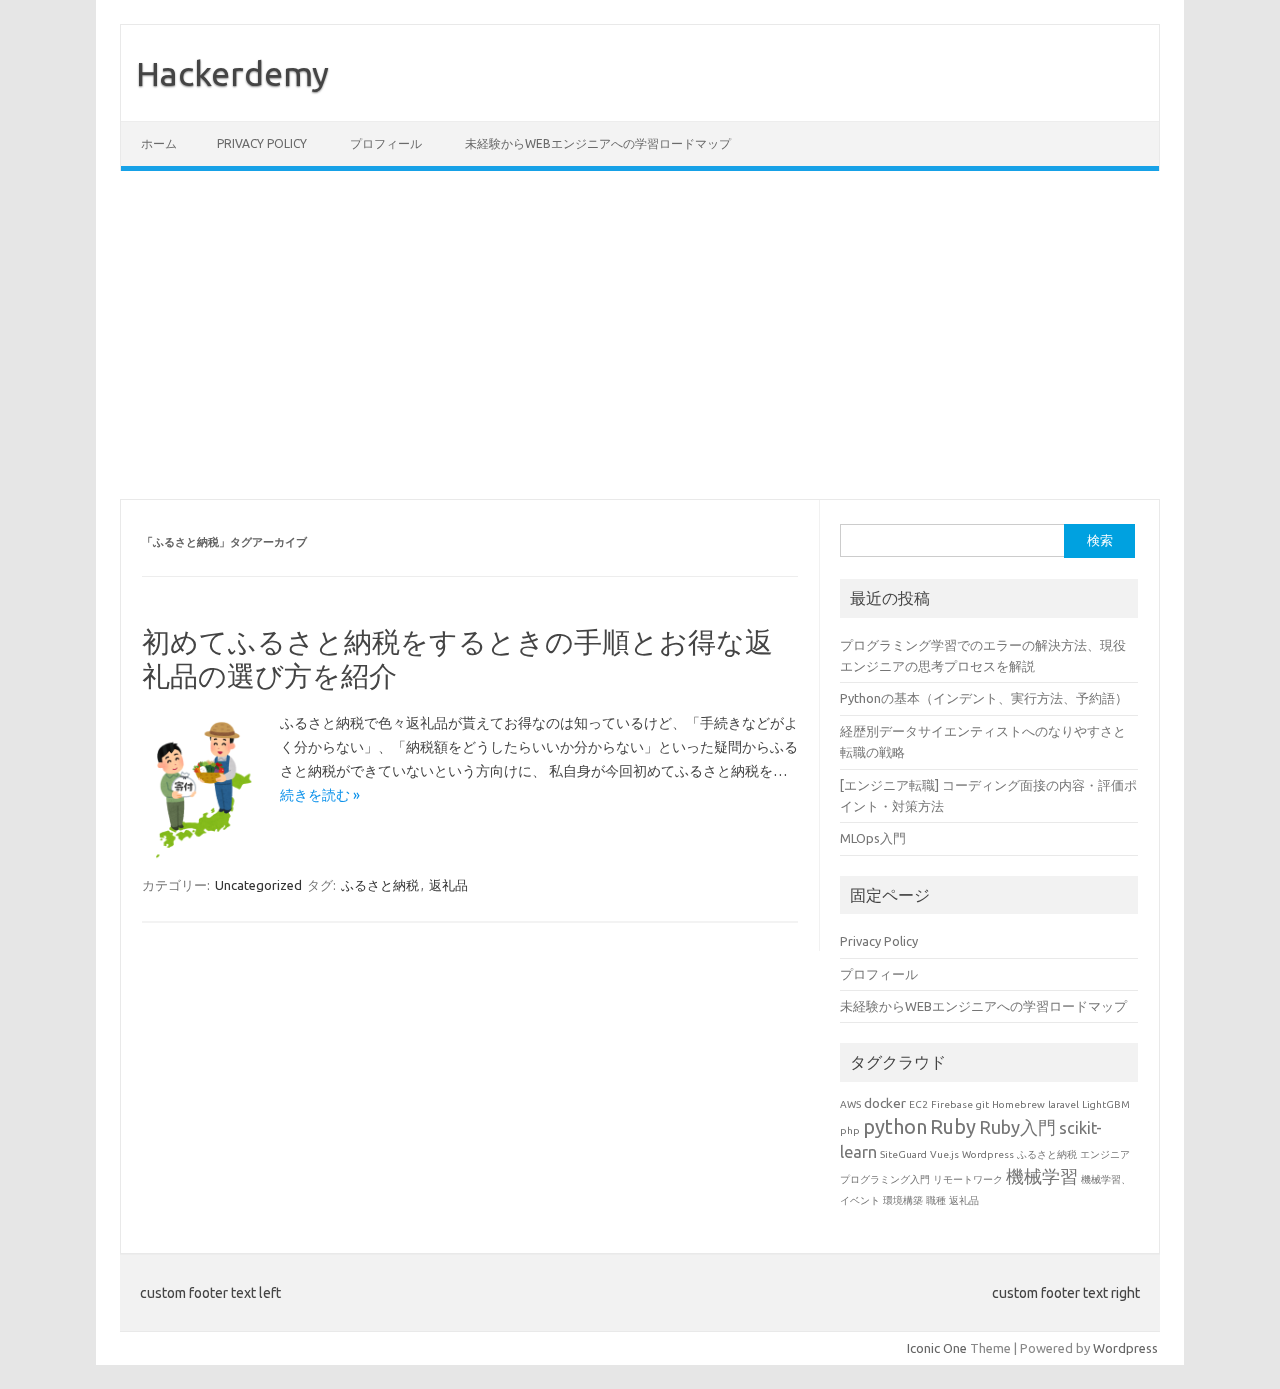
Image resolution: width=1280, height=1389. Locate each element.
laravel (1063, 1104)
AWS (850, 1104)
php (850, 1130)
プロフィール (386, 143)
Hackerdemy (232, 73)
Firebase (952, 1104)
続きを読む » (320, 795)
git (982, 1104)
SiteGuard (903, 1154)
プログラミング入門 (885, 1179)
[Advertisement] (640, 335)
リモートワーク (968, 1179)
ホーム (159, 143)
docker (885, 1103)
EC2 (918, 1104)
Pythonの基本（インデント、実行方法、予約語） (984, 698)
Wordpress (988, 1154)
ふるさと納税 (380, 885)
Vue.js (944, 1154)
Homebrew (1018, 1104)
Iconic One (937, 1348)
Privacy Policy (262, 143)
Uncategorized (258, 885)
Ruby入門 (1017, 1127)
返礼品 (448, 885)
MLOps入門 (873, 838)
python (895, 1126)
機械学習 (1042, 1176)
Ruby (953, 1126)
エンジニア (1105, 1154)
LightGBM (1106, 1104)
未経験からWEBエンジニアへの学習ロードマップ (598, 143)
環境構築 (903, 1200)
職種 (936, 1200)
